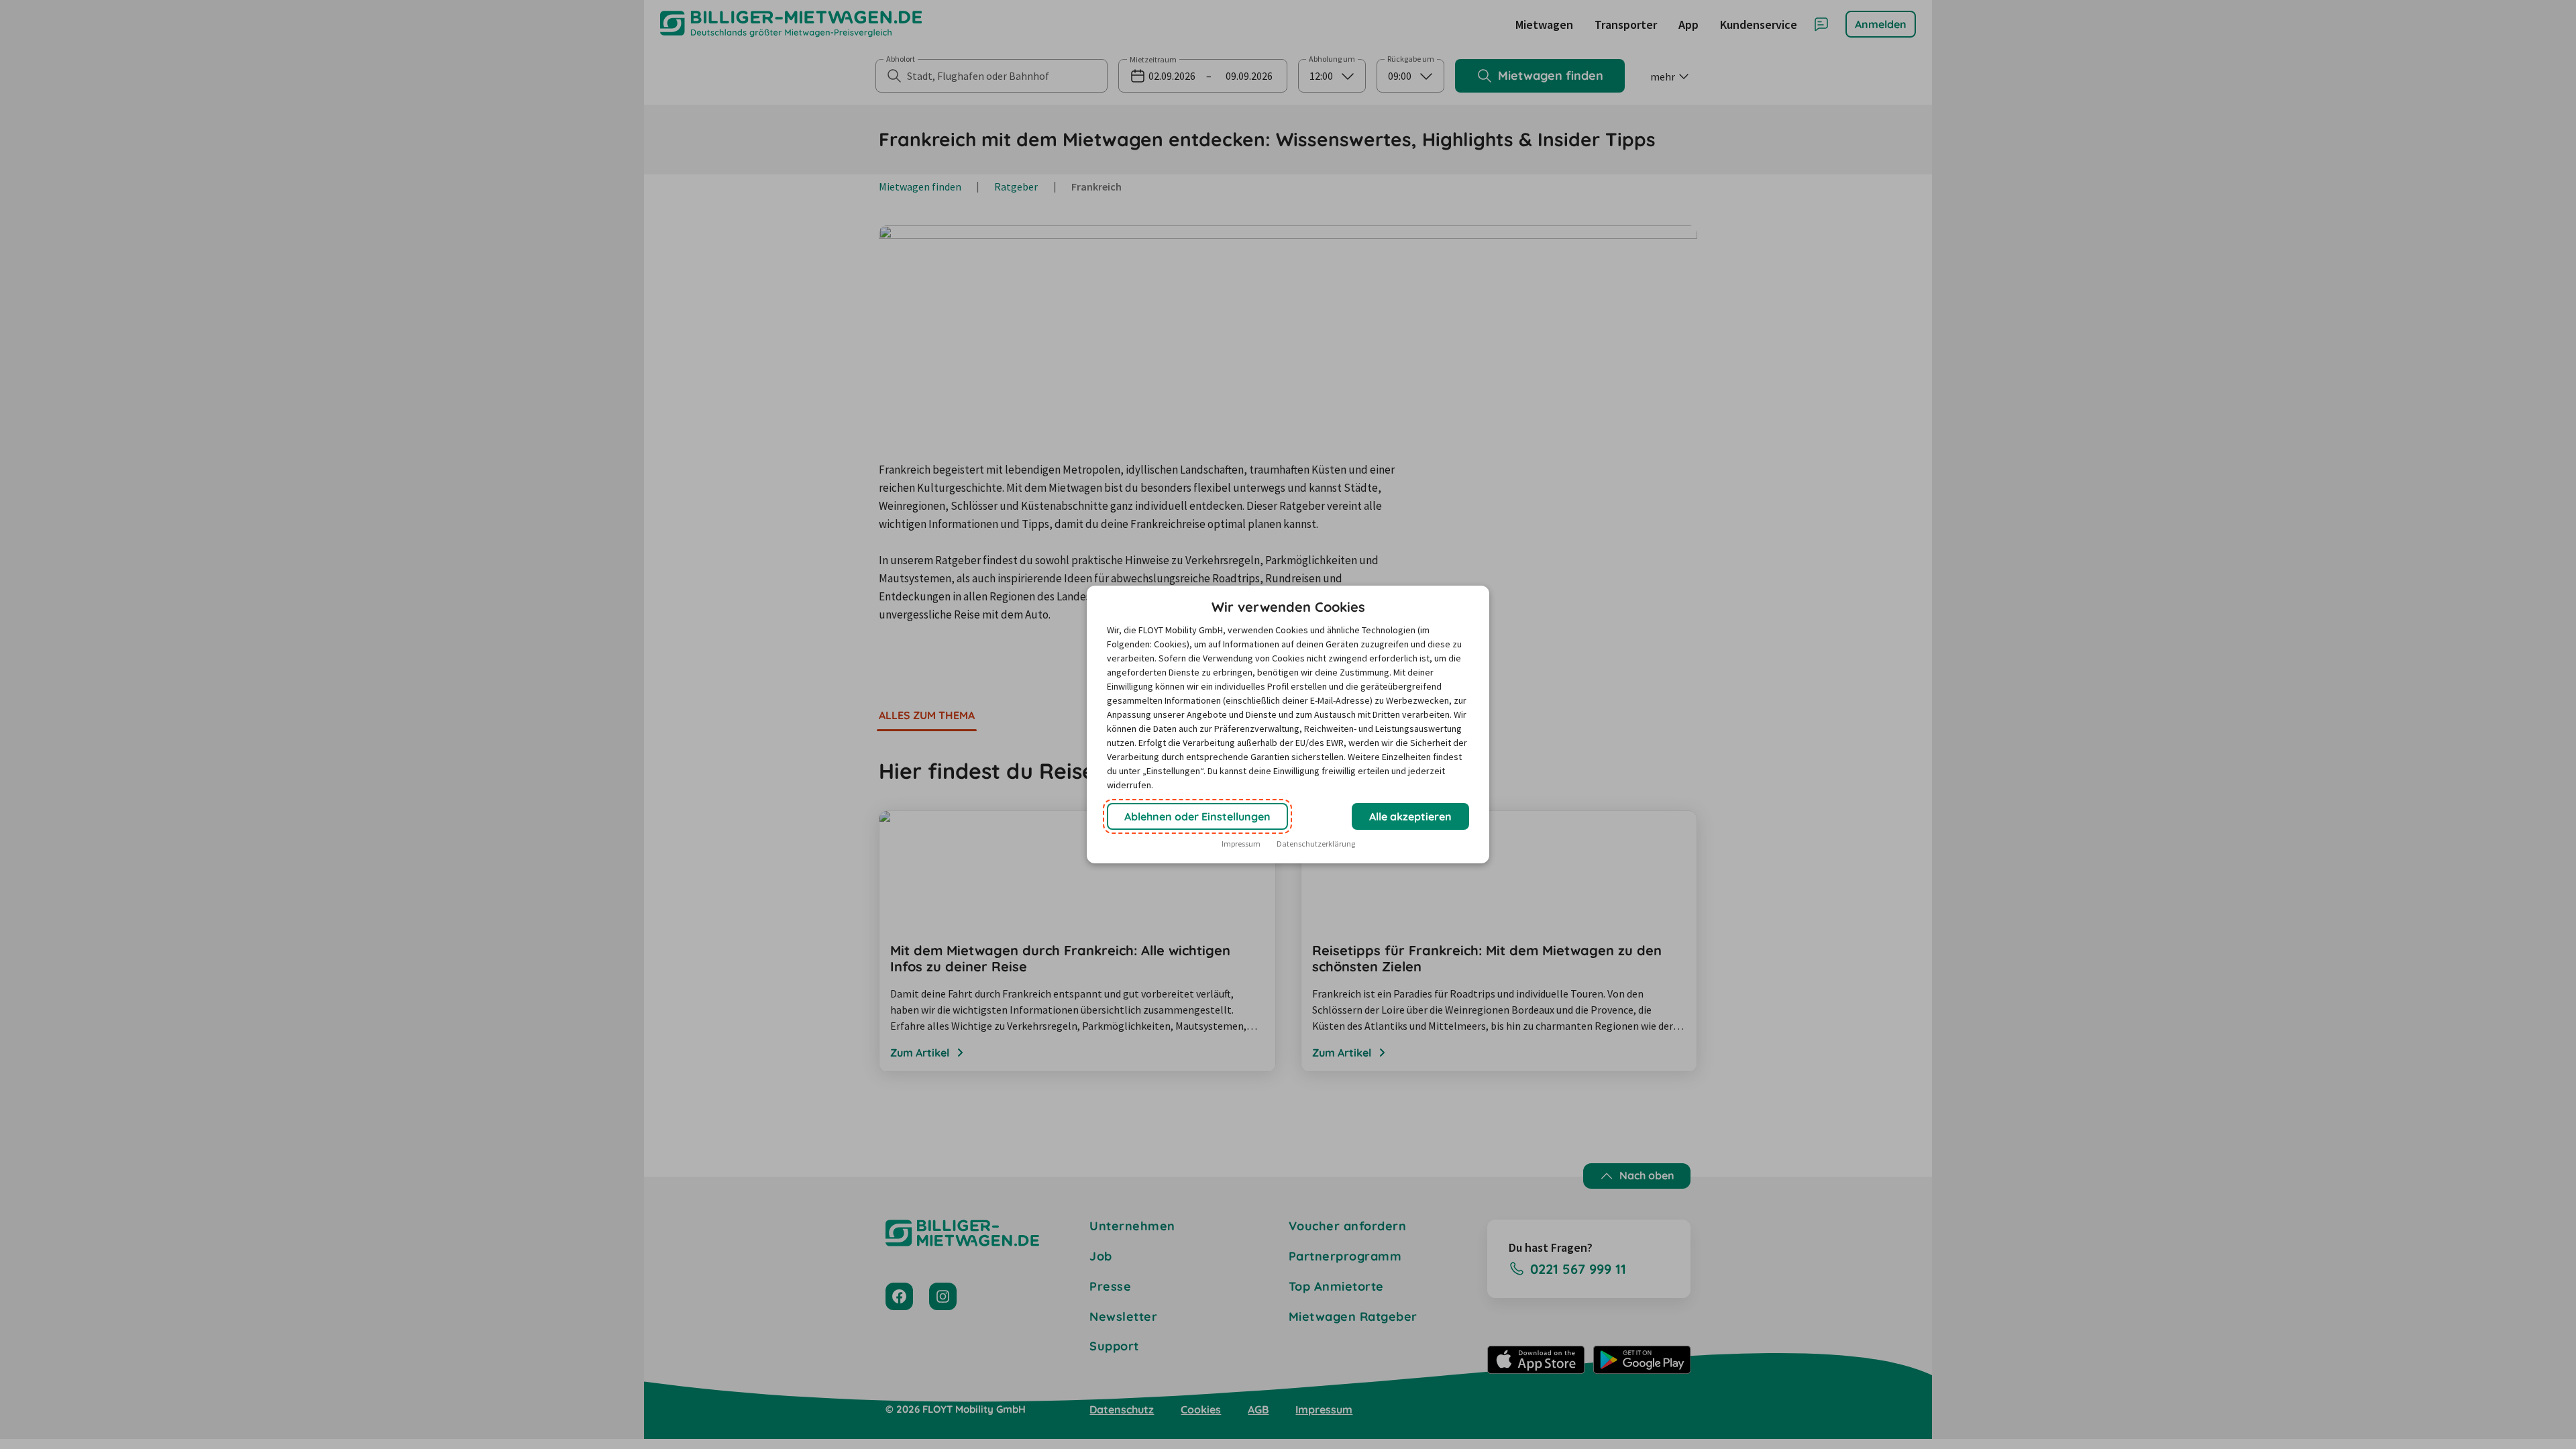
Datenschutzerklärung (1316, 844)
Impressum (1241, 844)
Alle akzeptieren (1410, 816)
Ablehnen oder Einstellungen (1197, 816)
